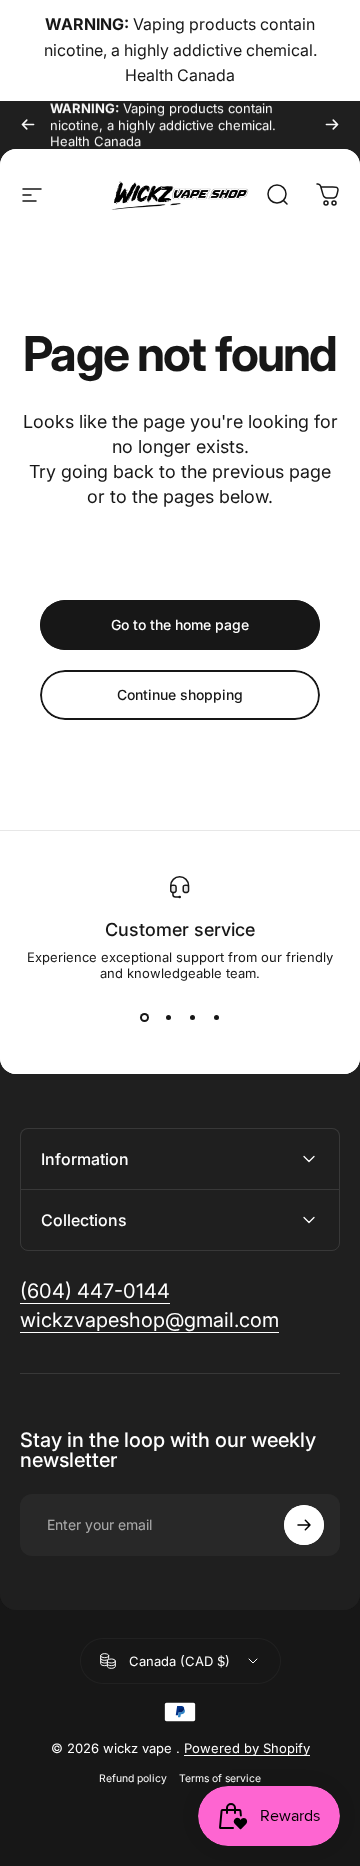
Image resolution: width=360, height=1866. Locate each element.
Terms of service (220, 1778)
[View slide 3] (192, 1017)
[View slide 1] (144, 1017)
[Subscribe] (304, 1525)
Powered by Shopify (247, 1748)
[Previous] (28, 125)
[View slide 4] (216, 1017)
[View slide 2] (168, 1017)
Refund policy (133, 1778)
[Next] (332, 125)
